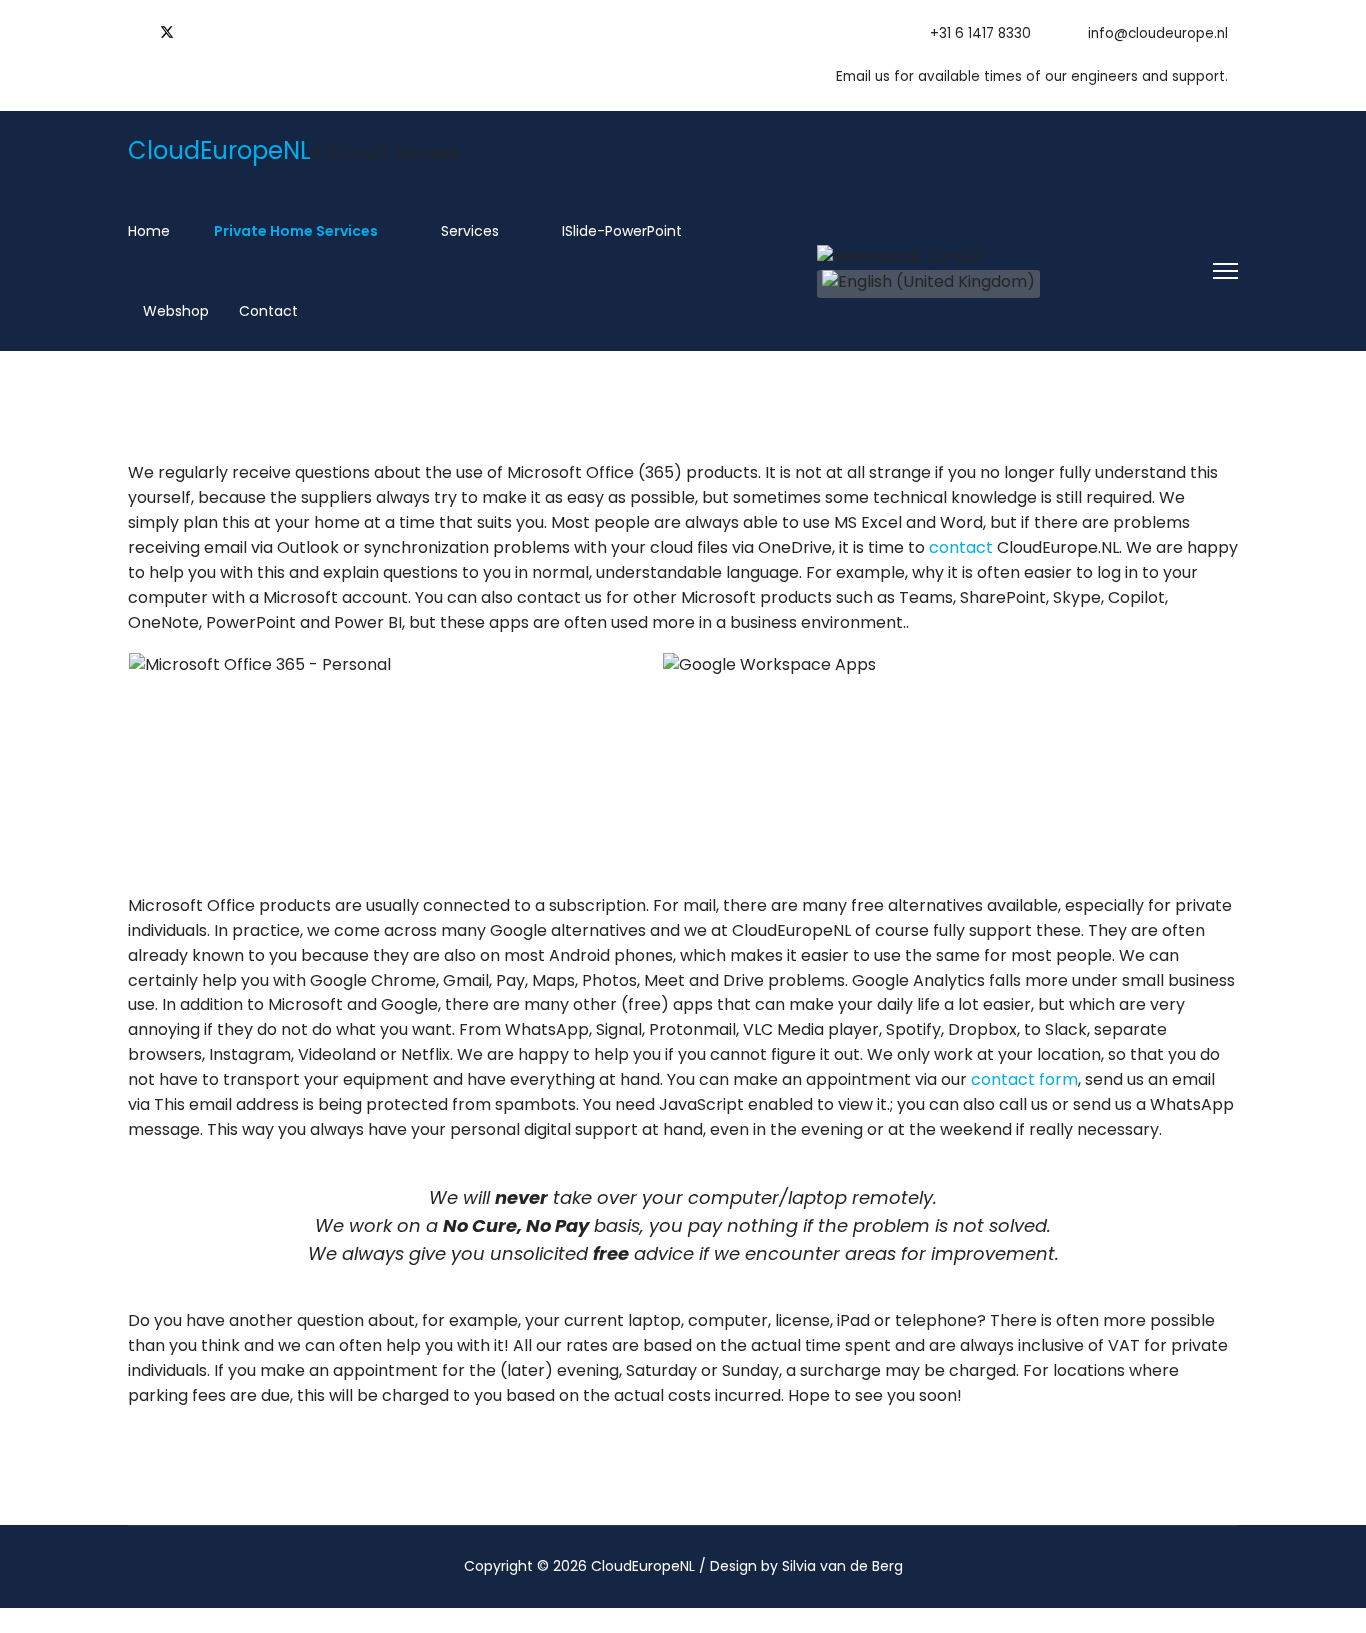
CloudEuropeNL (219, 151)
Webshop (174, 311)
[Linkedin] (200, 31)
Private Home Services (294, 231)
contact (961, 547)
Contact (268, 311)
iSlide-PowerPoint (620, 231)
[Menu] (1225, 271)
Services (468, 231)
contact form (1024, 1079)
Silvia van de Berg (842, 1566)
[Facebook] (134, 31)
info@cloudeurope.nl (1158, 33)
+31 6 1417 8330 (980, 33)
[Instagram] (232, 31)
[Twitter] (167, 31)
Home (149, 231)
